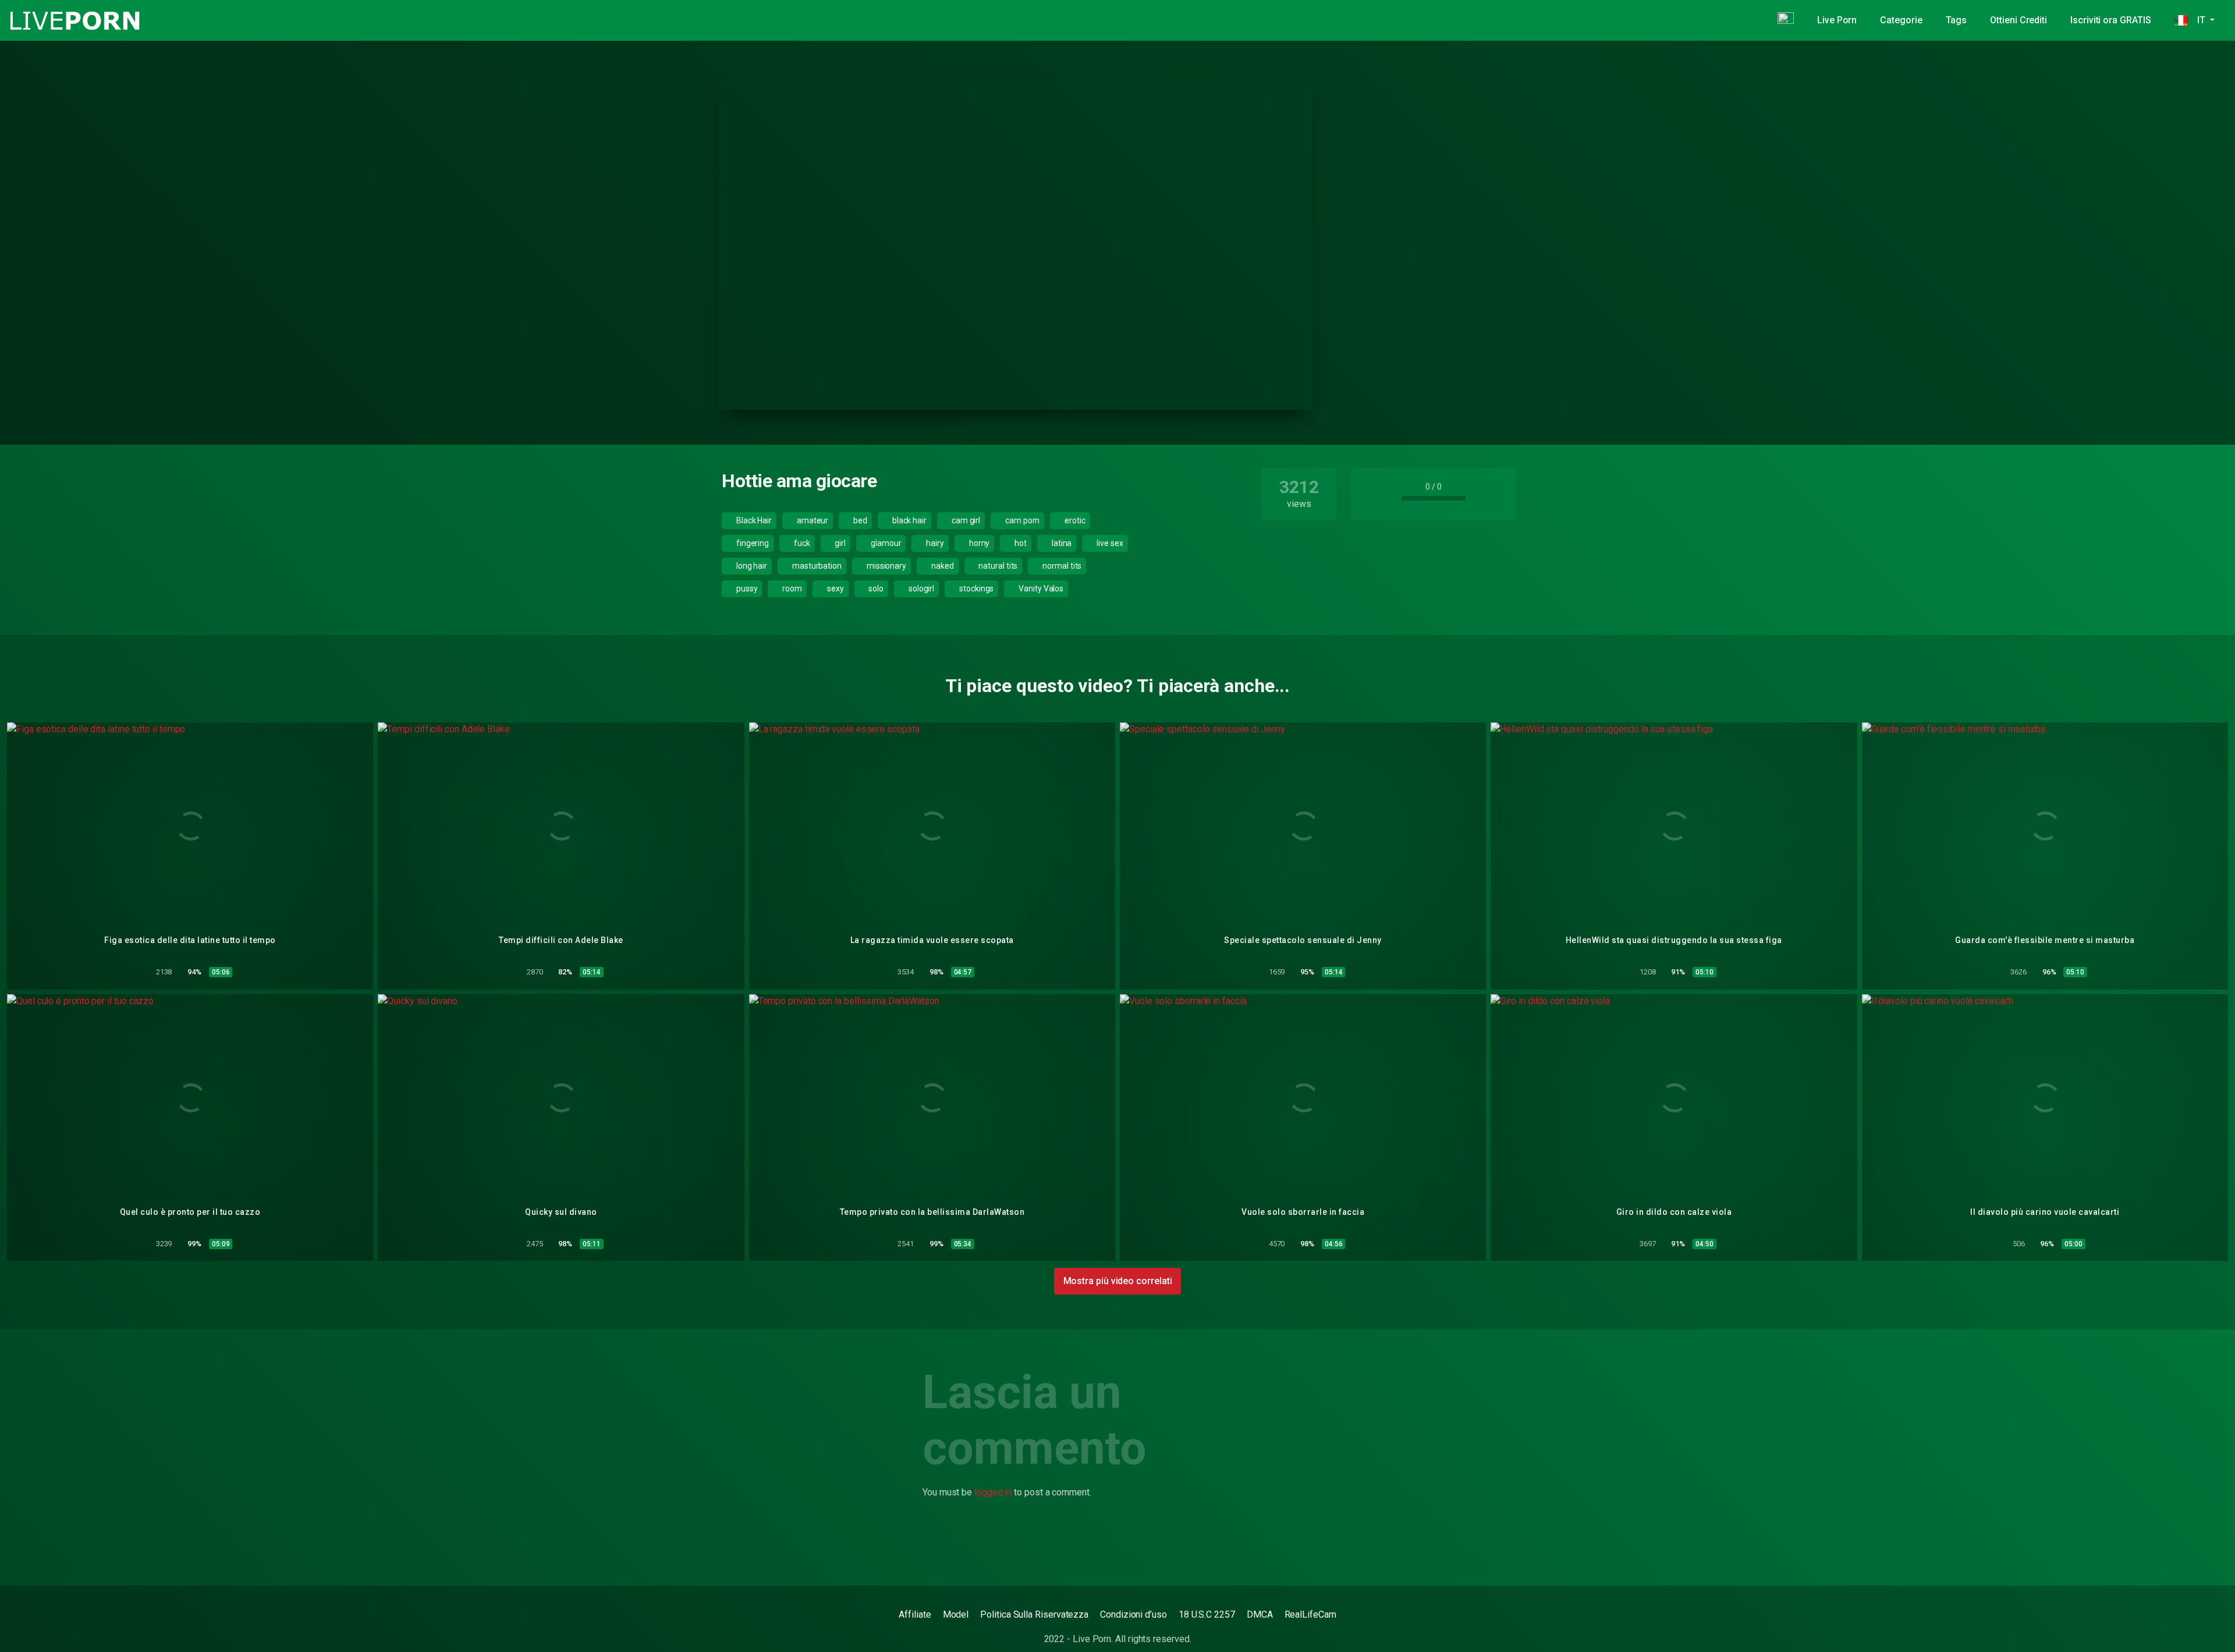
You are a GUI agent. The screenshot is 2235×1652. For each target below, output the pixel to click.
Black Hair (753, 520)
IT (2197, 20)
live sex (1109, 543)
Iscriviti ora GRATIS (2110, 20)
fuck (801, 543)
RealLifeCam (1310, 1614)
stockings (975, 589)
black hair (909, 520)
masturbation (816, 566)
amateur (812, 520)
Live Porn (1837, 20)
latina (1061, 543)
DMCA (1260, 1614)
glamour (885, 543)
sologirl (920, 589)
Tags (1956, 20)
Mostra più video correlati (1118, 1281)
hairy (934, 543)
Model (956, 1614)
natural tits (997, 566)
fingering (752, 543)
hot (1020, 543)
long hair (751, 566)
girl (840, 543)
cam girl (965, 520)
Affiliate (915, 1614)
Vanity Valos (1040, 589)
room (791, 589)
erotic (1074, 520)
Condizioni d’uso (1134, 1614)
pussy (746, 589)
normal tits (1061, 566)
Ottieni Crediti (2018, 20)
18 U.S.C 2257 (1207, 1614)
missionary (886, 566)
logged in (993, 1492)
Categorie (1901, 20)
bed (859, 520)
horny (979, 543)
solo (875, 589)
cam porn (1021, 520)
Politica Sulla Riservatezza (1034, 1614)
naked (942, 566)
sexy (835, 589)
